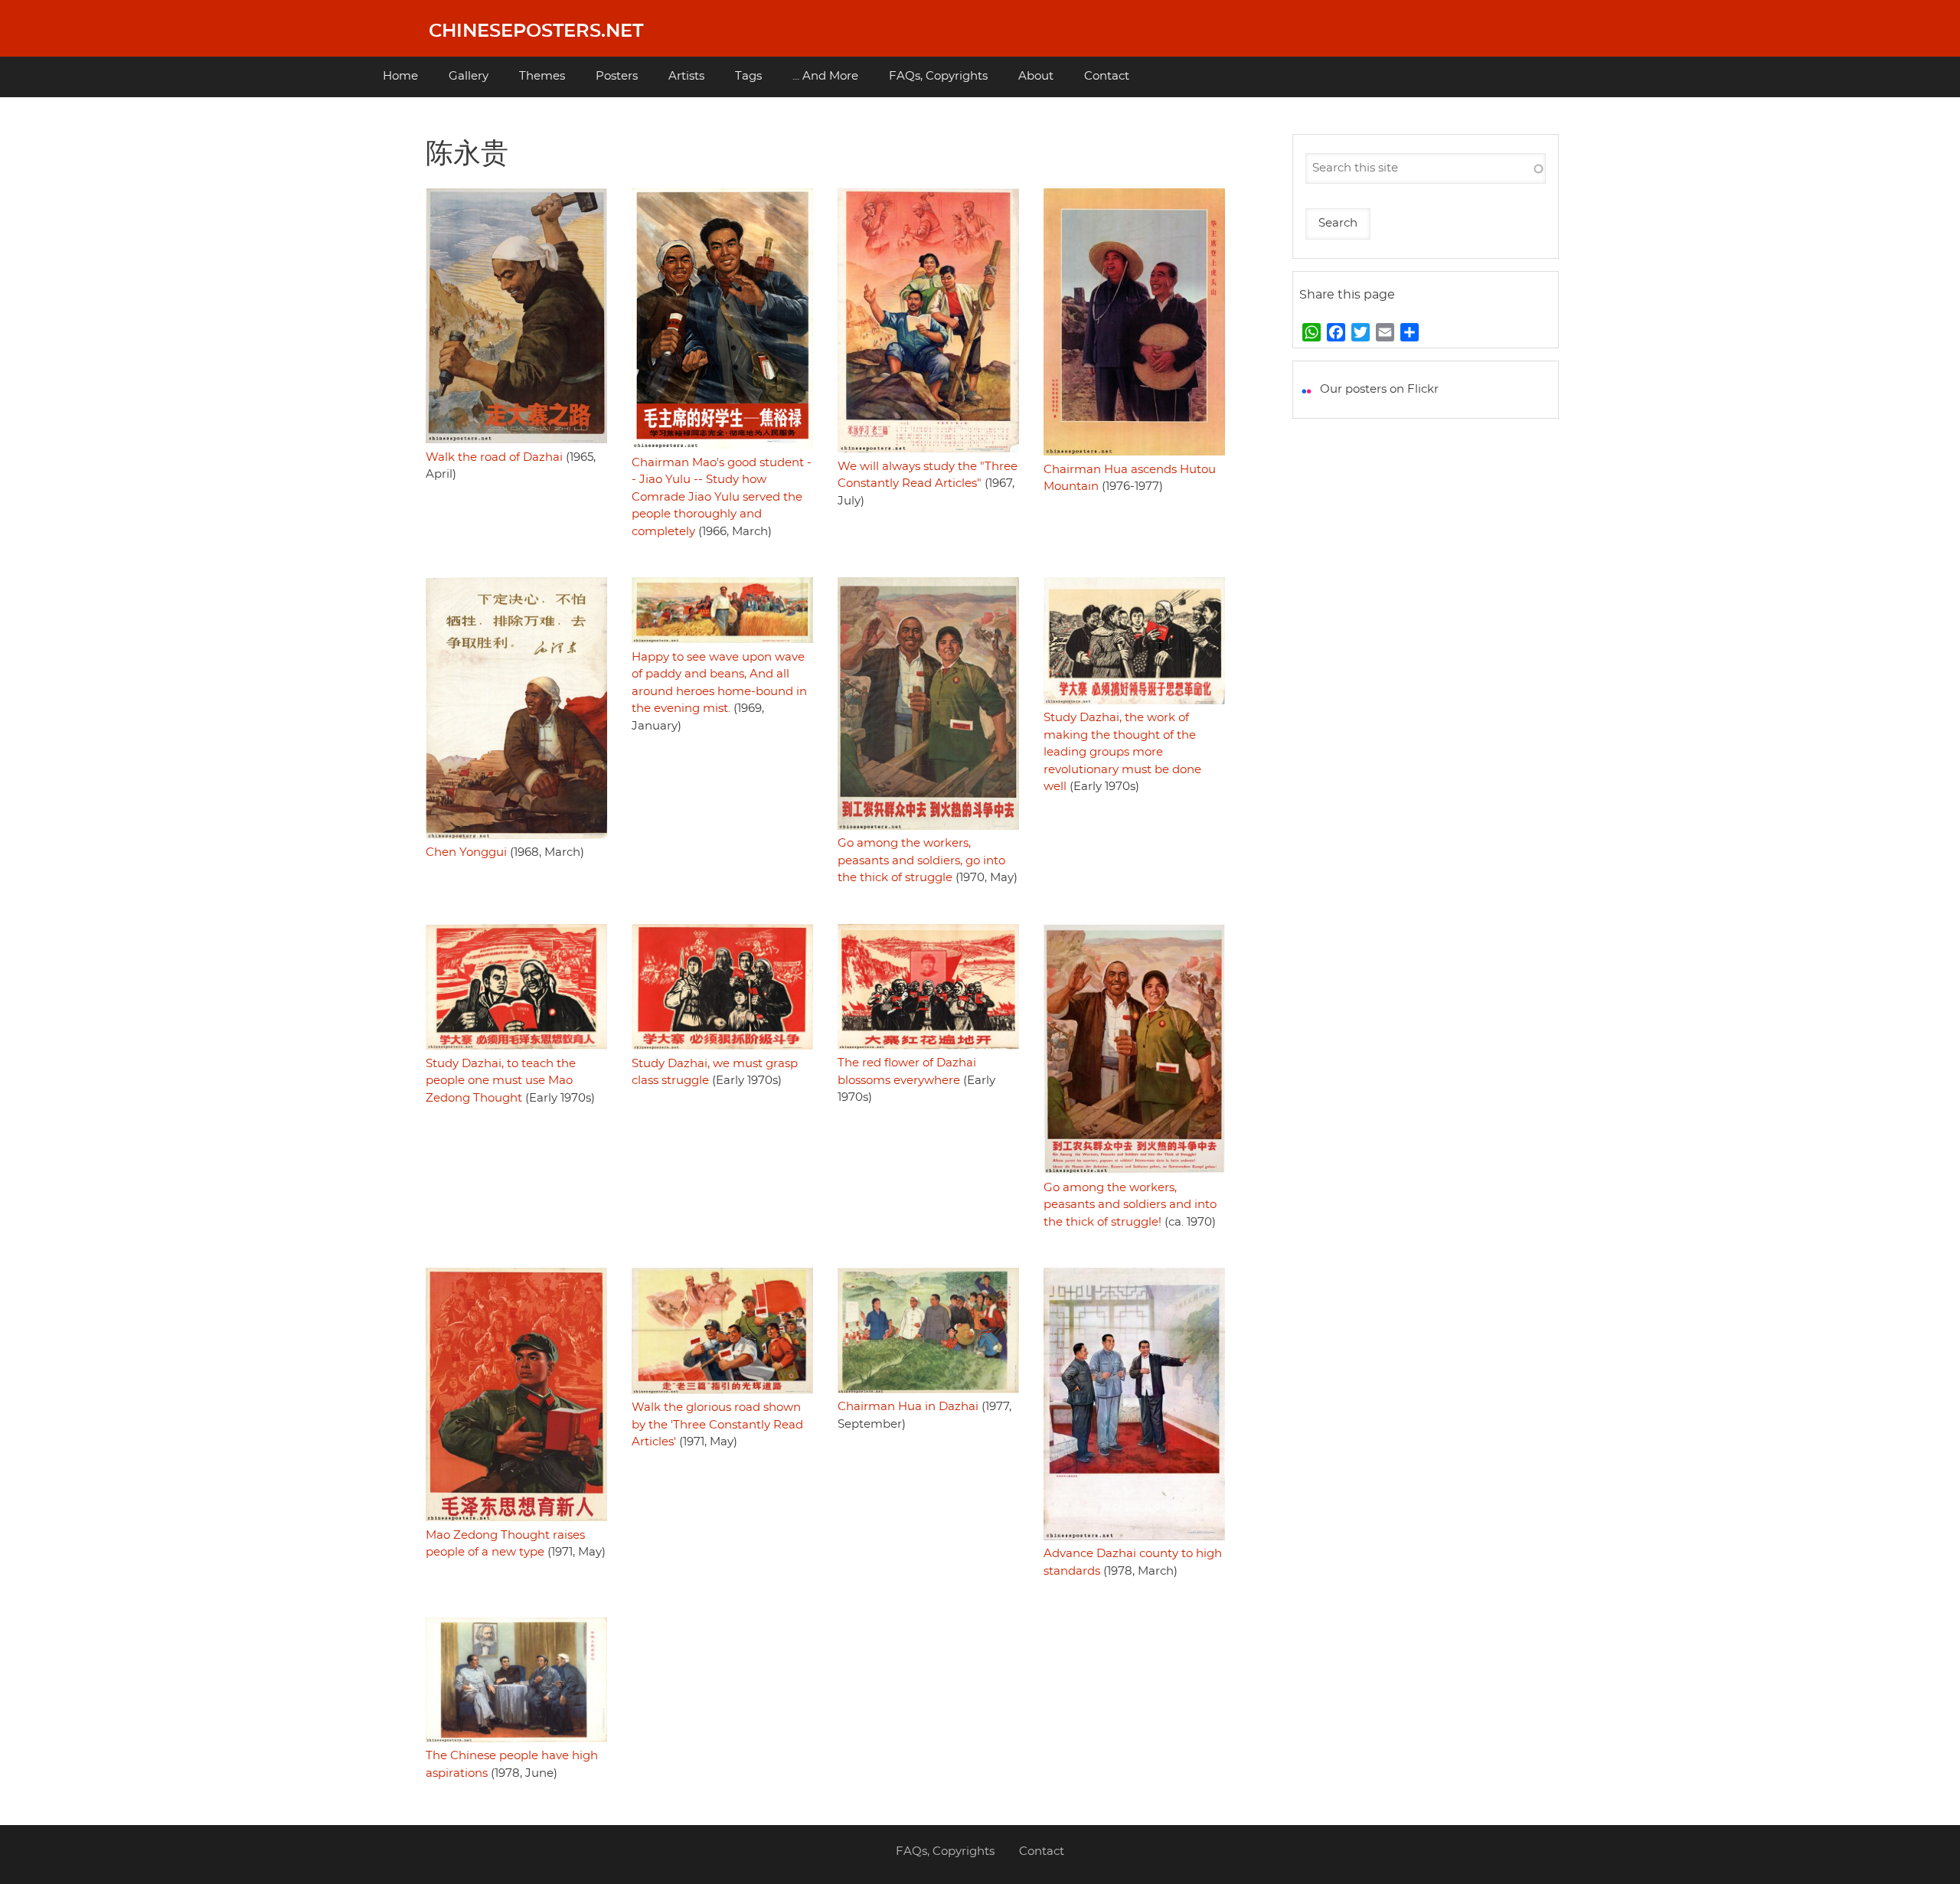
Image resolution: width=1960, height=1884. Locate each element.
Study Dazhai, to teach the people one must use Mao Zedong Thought (501, 1081)
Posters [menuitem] (617, 76)
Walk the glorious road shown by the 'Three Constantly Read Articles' (717, 1425)
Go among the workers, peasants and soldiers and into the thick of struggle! (1130, 1205)
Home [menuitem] (400, 76)
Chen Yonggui (466, 852)
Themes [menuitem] (542, 76)
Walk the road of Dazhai (494, 457)
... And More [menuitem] (825, 76)
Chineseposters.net (536, 31)
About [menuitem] (1036, 76)
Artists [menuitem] (686, 76)
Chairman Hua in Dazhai (908, 1407)
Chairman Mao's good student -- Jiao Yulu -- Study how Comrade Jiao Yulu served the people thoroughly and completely (722, 497)
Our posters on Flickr (1379, 389)
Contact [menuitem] (1107, 76)
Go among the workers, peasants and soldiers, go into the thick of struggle (921, 860)
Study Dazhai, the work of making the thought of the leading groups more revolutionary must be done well (1122, 752)
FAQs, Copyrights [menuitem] (938, 76)
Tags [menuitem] (748, 76)
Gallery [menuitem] (469, 76)
